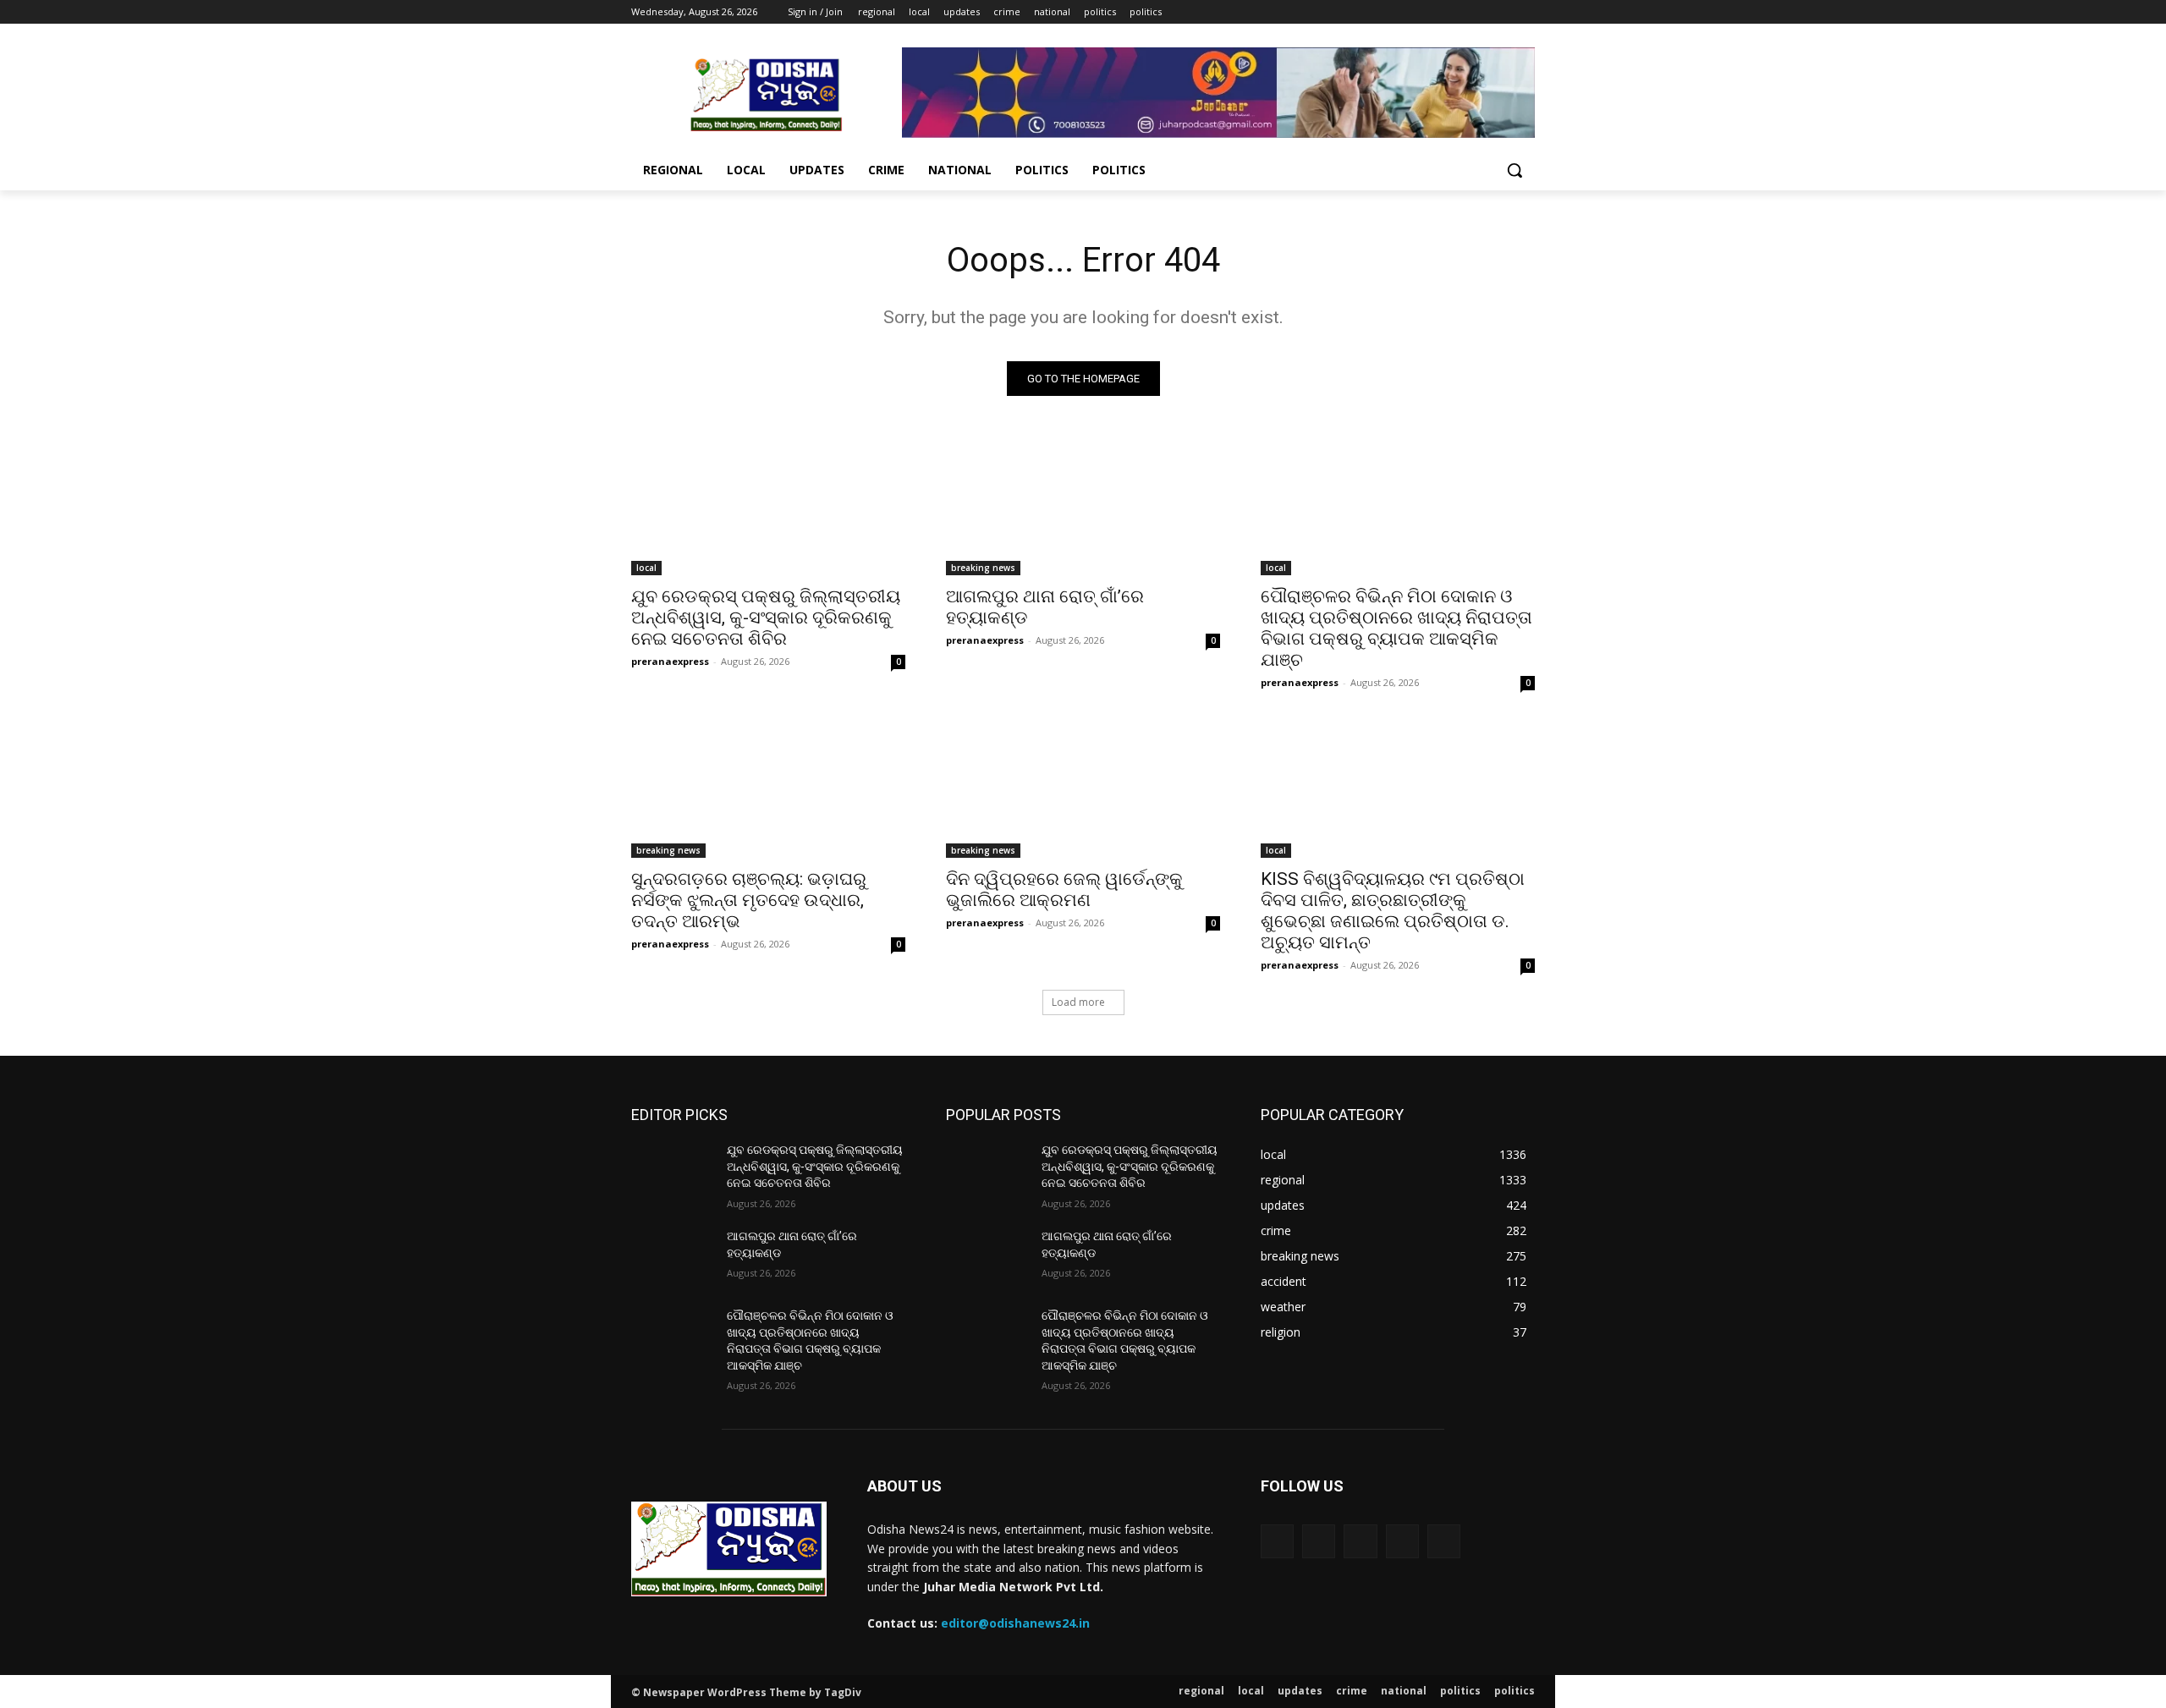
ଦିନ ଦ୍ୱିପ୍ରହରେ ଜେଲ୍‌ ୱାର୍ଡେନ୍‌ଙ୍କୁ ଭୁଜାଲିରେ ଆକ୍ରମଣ (1064, 890)
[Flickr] (1360, 1541)
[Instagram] (1455, 12)
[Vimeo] (1501, 12)
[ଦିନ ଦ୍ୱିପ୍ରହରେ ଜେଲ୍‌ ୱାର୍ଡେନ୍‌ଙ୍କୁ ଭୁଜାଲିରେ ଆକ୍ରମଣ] (1083, 789)
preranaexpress (670, 661)
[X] (1479, 12)
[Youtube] (1525, 12)
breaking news (983, 568)
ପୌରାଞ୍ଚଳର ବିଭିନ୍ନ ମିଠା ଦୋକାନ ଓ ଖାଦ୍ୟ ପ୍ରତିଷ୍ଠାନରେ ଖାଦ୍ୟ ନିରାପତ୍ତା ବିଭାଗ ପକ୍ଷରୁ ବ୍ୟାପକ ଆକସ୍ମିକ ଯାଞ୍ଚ (1396, 628)
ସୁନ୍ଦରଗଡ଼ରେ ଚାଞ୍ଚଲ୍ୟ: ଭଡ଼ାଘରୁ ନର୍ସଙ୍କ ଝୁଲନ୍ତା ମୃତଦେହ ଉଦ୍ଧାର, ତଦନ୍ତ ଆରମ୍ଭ (749, 900)
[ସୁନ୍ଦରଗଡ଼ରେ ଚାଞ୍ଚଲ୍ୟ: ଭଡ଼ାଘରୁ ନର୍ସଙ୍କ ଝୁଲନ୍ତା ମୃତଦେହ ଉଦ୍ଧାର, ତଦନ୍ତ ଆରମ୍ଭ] (768, 789)
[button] (1515, 170)
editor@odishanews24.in (1015, 1623)
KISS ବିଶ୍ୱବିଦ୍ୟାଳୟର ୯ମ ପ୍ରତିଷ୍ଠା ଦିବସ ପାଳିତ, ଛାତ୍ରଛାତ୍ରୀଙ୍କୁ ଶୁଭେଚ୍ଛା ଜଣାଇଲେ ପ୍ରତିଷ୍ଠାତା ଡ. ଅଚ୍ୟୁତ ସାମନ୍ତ (1393, 911)
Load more (1078, 1002)
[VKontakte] (1444, 1541)
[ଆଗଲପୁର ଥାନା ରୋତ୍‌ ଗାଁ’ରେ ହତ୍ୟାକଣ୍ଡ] (1083, 507)
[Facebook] (1431, 12)
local (646, 568)
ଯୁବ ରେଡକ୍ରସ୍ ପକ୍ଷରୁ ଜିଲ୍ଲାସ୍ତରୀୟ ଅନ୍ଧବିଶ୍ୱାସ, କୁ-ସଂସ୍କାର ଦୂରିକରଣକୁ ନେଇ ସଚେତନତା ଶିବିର (766, 618)
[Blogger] (1277, 1541)
